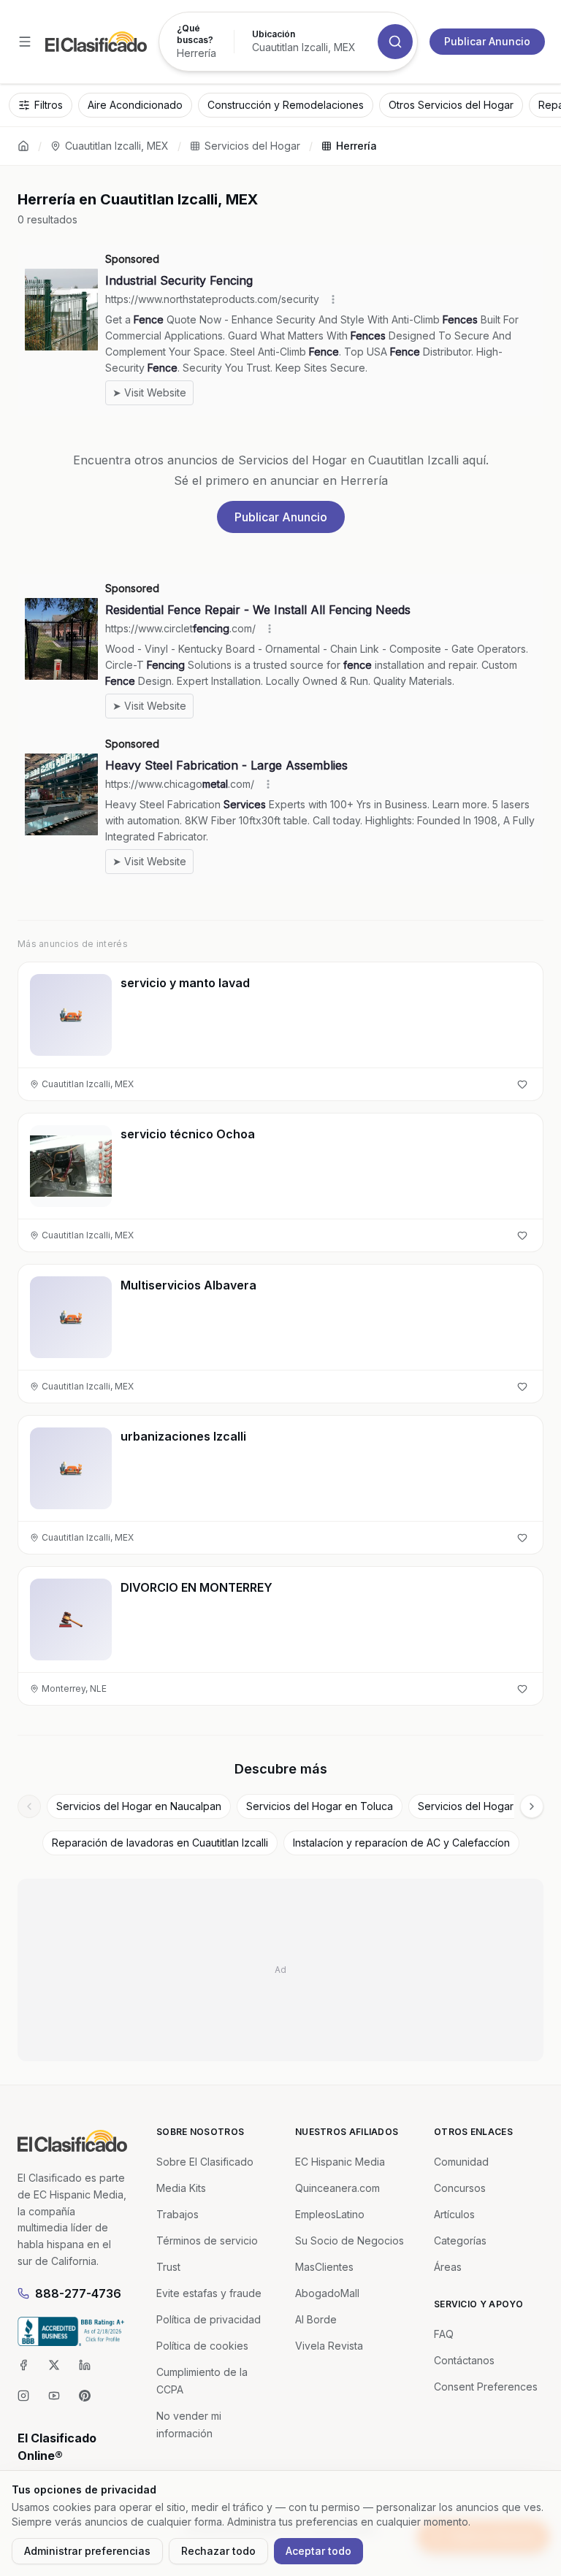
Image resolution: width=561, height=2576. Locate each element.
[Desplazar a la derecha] (532, 1806)
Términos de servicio (207, 2240)
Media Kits (181, 2188)
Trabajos (178, 2214)
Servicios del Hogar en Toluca (320, 1806)
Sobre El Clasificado (205, 2162)
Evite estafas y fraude (209, 2293)
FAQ (444, 2334)
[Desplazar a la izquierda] (29, 1806)
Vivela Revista (329, 2346)
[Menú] (25, 42)
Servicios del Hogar (252, 146)
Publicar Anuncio (487, 41)
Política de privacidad (209, 2319)
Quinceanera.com (337, 2188)
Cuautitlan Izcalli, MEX (117, 146)
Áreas (448, 2267)
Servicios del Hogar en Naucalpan (139, 1806)
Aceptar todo (318, 2551)
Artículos (454, 2214)
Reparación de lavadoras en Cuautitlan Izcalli (160, 1843)
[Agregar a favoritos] (522, 1084)
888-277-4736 (78, 2293)
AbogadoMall (327, 2293)
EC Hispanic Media (340, 2162)
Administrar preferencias (87, 2551)
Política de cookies (202, 2346)
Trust (168, 2267)
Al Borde (316, 2319)
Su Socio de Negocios (350, 2240)
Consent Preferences (486, 2387)
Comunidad (461, 2162)
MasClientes (324, 2267)
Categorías (460, 2240)
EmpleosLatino (330, 2214)
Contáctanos (464, 2360)
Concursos (460, 2188)
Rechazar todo (218, 2551)
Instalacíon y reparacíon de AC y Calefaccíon (401, 1843)
